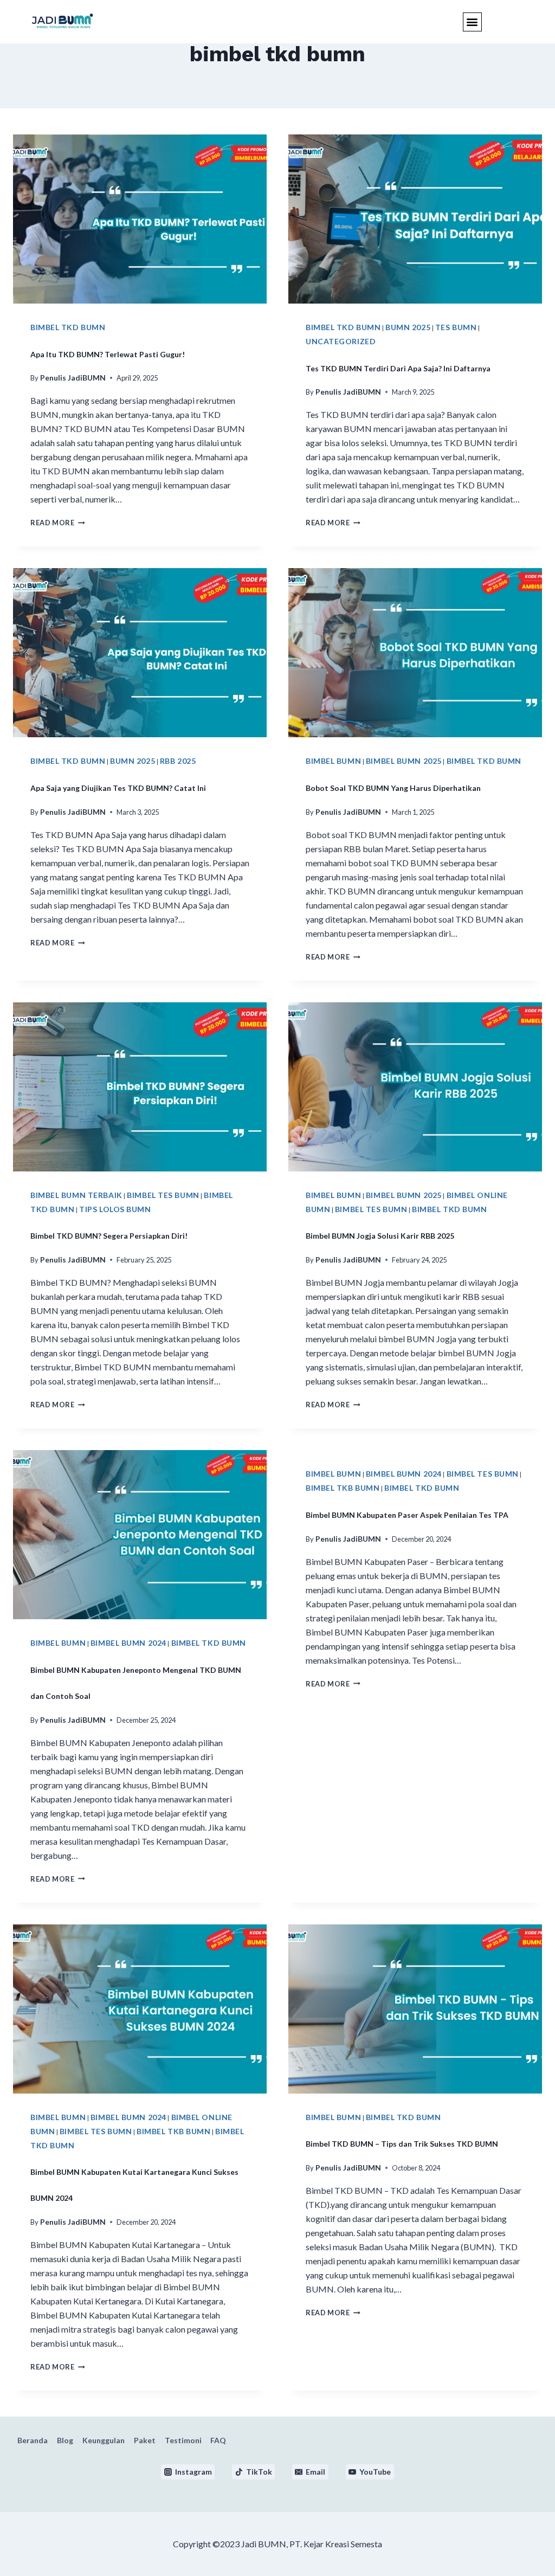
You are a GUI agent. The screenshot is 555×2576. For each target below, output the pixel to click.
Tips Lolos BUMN (115, 1209)
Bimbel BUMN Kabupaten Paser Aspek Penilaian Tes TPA (407, 1515)
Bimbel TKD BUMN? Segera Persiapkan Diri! (109, 1236)
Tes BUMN (456, 327)
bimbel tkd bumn (68, 327)
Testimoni (183, 2440)
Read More (58, 523)
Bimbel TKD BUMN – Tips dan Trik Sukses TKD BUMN (402, 2144)
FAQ (218, 2440)
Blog (65, 2440)
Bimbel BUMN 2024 (128, 1643)
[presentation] (140, 219)
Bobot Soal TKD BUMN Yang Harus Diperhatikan (393, 788)
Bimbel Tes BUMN (163, 1195)
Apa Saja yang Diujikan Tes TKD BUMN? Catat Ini (118, 788)
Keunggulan (104, 2440)
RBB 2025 (178, 761)
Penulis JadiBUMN (73, 378)
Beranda (33, 2440)
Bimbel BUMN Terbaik (76, 1195)
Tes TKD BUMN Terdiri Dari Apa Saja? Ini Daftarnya (398, 368)
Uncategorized (341, 341)
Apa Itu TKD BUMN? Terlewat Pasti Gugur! (108, 354)
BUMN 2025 (408, 327)
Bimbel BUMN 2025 (404, 761)
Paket (145, 2440)
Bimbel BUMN (333, 761)
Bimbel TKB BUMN (343, 1488)
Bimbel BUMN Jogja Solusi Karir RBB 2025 (380, 1236)
